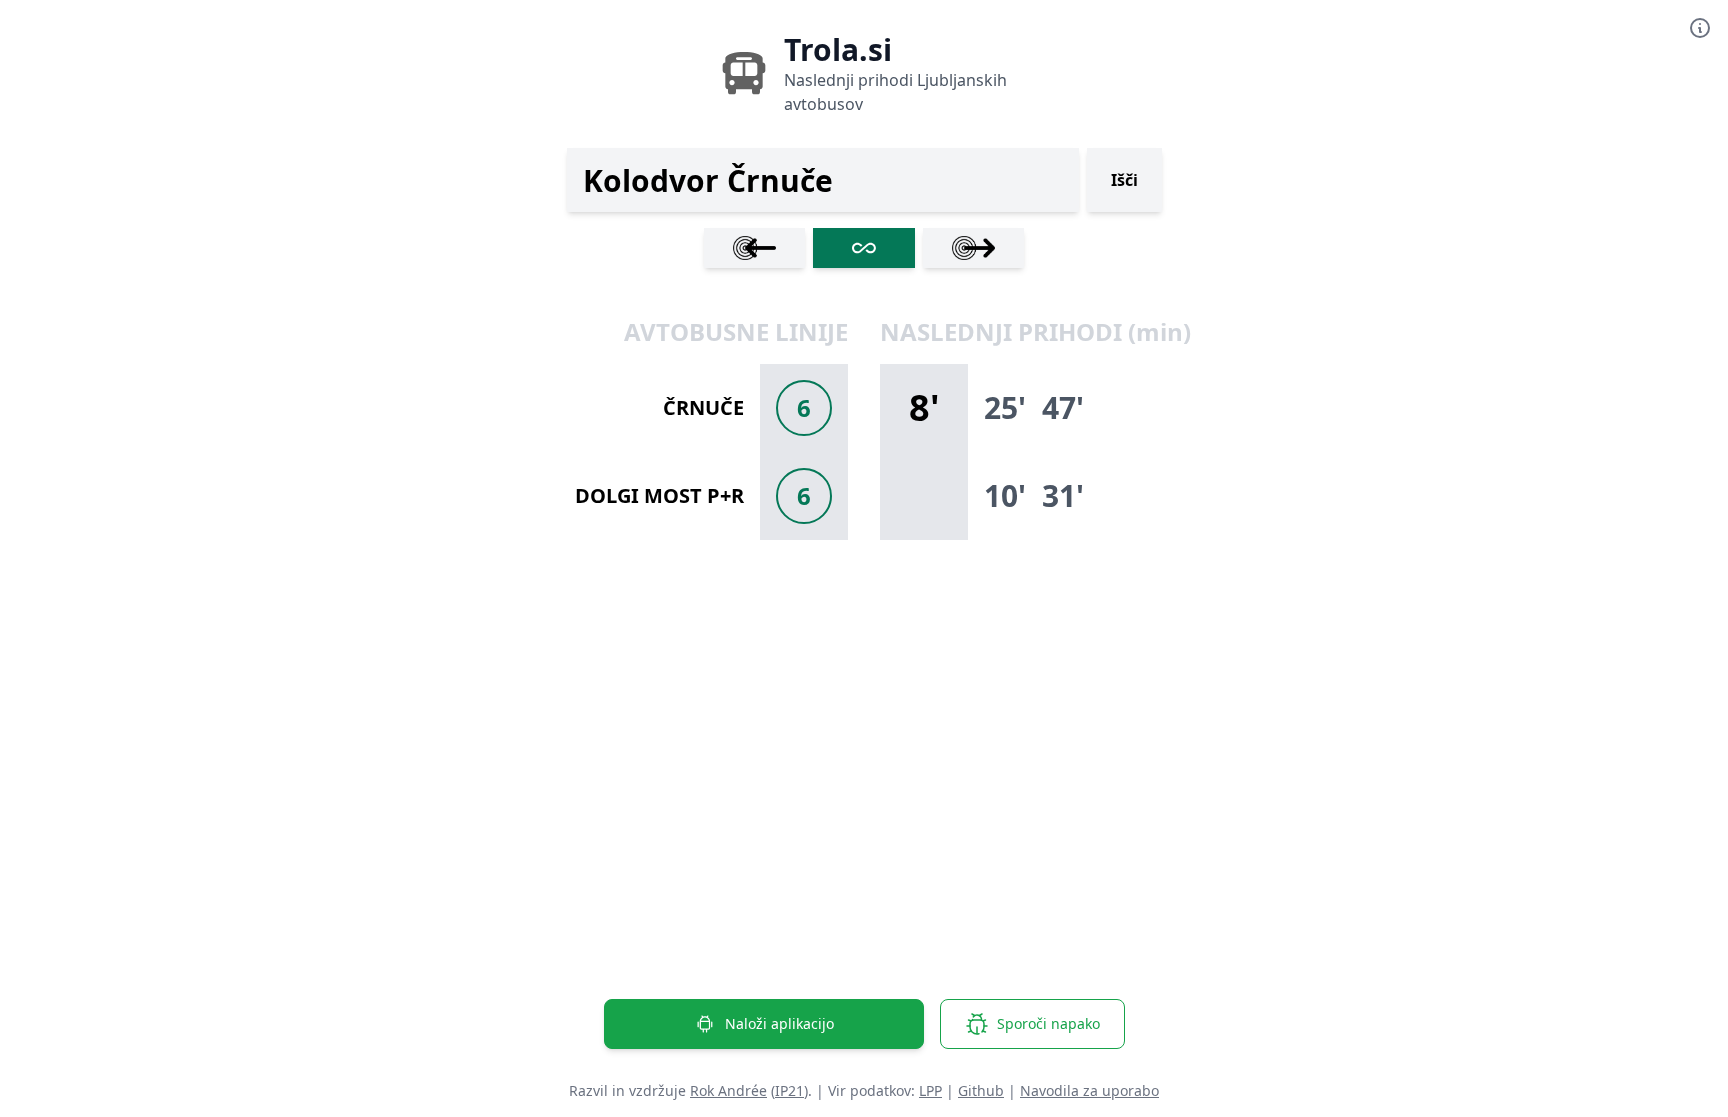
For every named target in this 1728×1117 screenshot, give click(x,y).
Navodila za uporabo (1089, 1090)
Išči (1124, 180)
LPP (930, 1090)
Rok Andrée (728, 1090)
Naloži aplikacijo (779, 1023)
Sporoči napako (1048, 1023)
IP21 (789, 1090)
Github (981, 1090)
